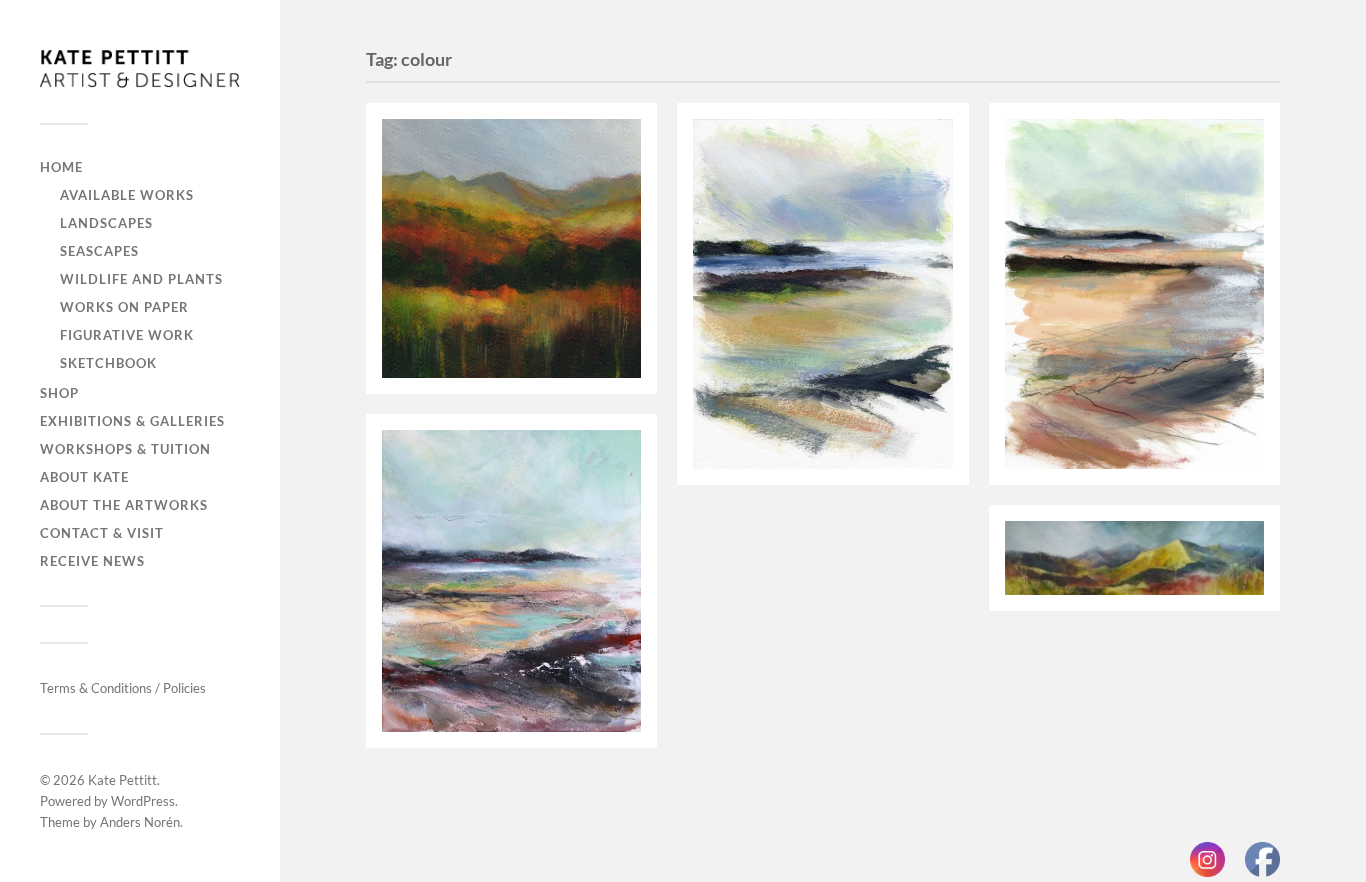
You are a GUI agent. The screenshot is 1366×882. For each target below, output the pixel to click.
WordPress (143, 801)
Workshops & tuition (125, 449)
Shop (59, 393)
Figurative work (127, 335)
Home (61, 167)
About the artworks (124, 505)
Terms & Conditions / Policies (123, 688)
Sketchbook (108, 363)
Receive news (92, 561)
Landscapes (106, 223)
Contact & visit (102, 533)
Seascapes (99, 251)
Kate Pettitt (122, 780)
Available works (127, 195)
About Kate (84, 477)
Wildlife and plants (141, 279)
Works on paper (124, 307)
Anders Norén (140, 822)
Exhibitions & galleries (132, 421)
